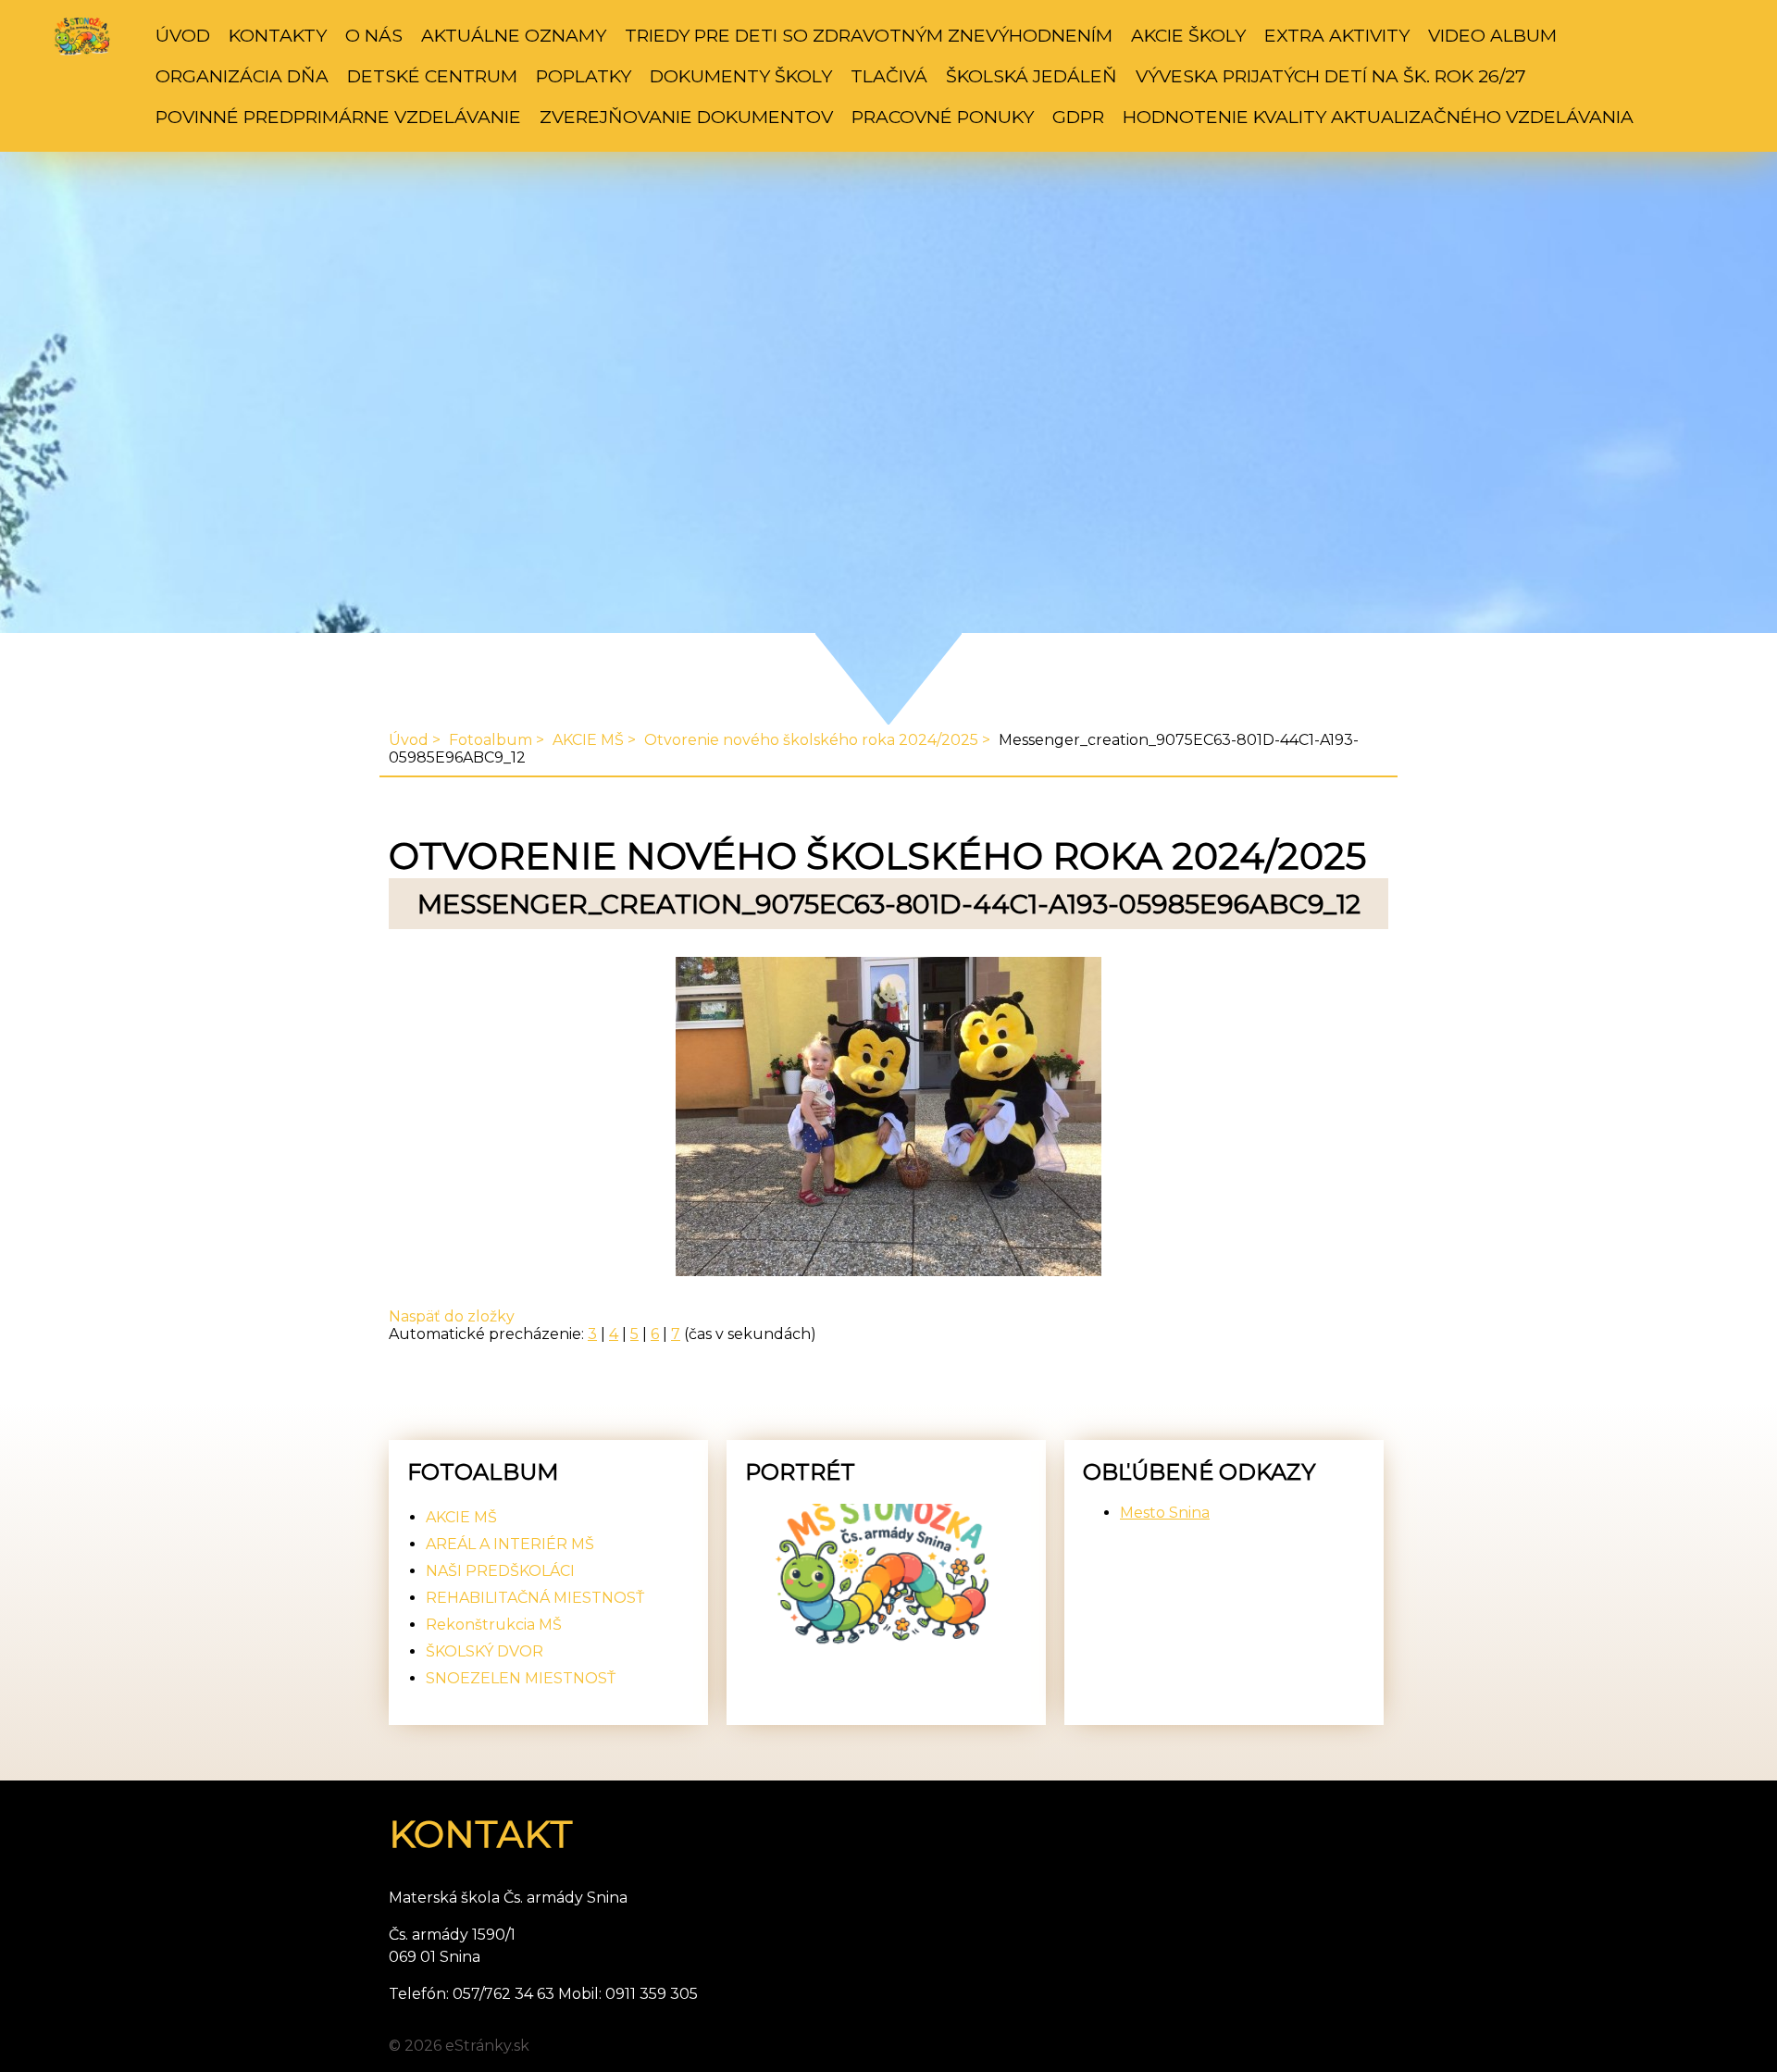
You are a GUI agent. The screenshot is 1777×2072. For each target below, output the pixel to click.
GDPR (1078, 117)
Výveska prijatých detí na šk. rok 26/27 (1331, 76)
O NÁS (374, 35)
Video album (1492, 35)
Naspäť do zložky (452, 1316)
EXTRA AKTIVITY (1337, 35)
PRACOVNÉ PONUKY (943, 117)
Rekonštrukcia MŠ (494, 1625)
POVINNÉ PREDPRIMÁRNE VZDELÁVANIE (338, 117)
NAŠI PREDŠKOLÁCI (500, 1571)
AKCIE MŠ (588, 740)
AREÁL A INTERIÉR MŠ (510, 1544)
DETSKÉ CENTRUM (432, 76)
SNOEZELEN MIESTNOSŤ (521, 1678)
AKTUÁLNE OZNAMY (514, 35)
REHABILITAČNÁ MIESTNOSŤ (535, 1598)
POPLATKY (584, 76)
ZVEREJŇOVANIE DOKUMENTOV (686, 117)
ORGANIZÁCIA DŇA (242, 76)
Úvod (183, 35)
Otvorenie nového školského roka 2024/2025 (811, 740)
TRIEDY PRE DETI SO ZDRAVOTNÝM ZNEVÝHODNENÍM (869, 35)
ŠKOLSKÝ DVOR (485, 1651)
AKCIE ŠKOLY (1188, 35)
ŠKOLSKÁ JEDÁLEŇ (1031, 76)
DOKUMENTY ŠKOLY (741, 76)
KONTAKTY (278, 35)
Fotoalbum (491, 740)
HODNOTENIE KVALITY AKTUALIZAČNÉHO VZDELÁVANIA (1378, 117)
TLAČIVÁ (889, 76)
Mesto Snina (1165, 1513)
